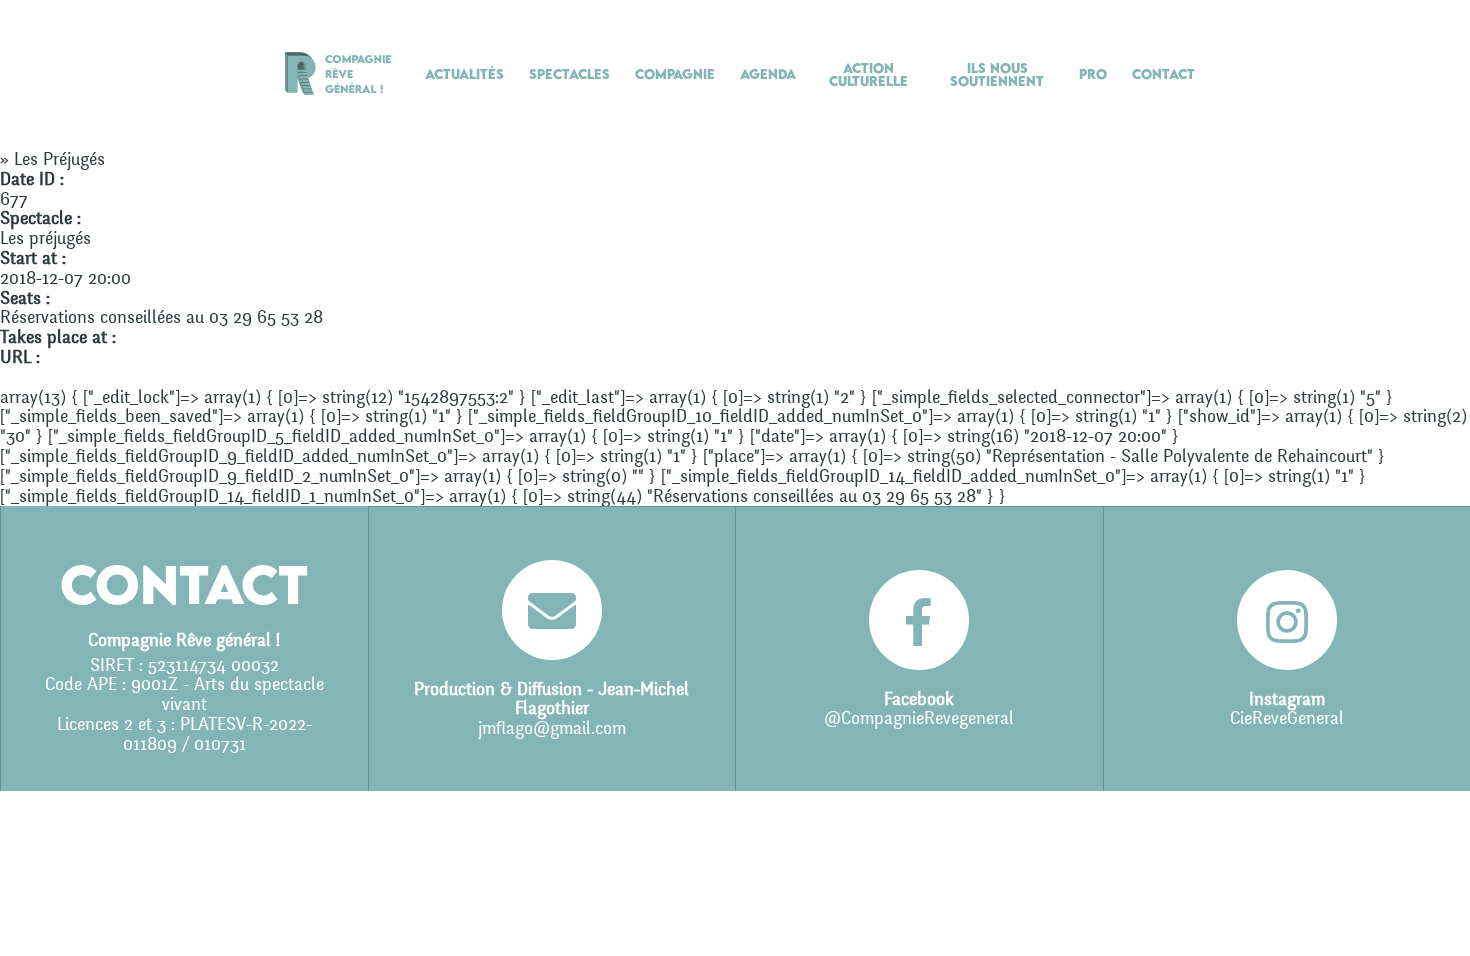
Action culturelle (868, 74)
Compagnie (675, 74)
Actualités (464, 74)
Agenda (768, 74)
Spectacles (569, 74)
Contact (1163, 74)
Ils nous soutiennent (997, 74)
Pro (1093, 74)
